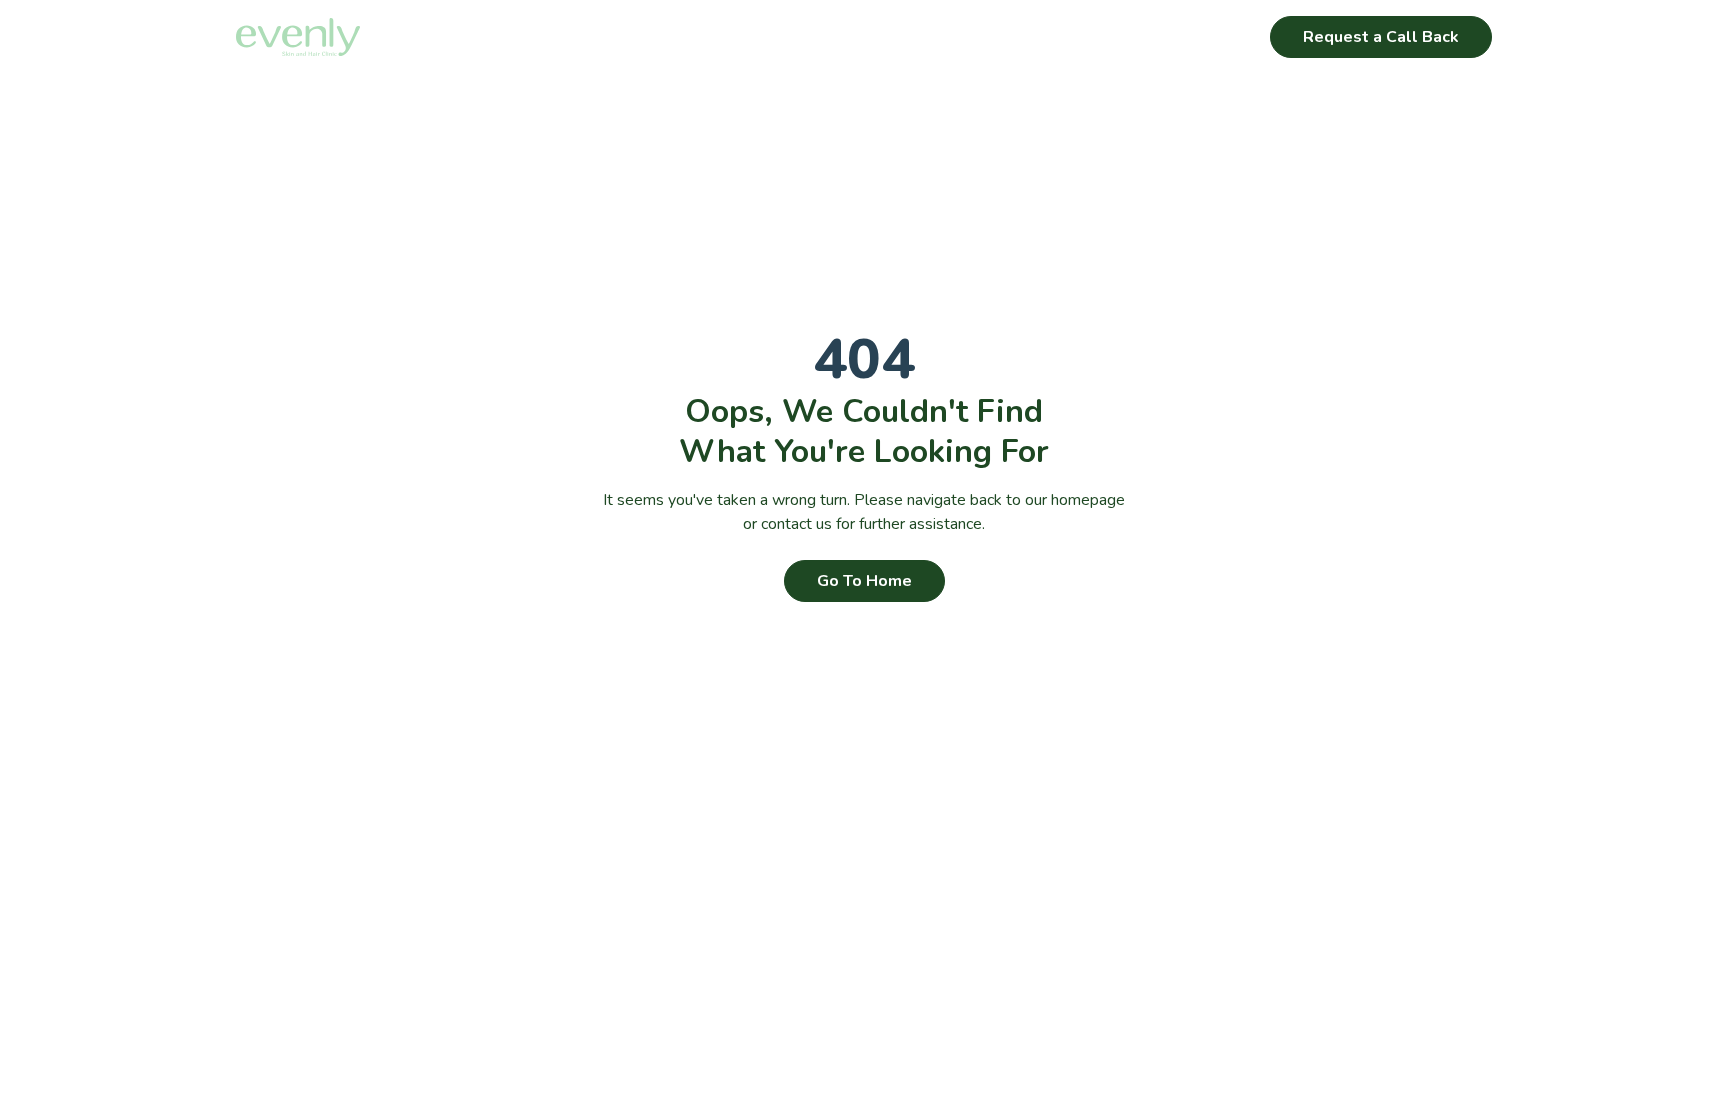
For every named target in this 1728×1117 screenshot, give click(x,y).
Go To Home (864, 581)
